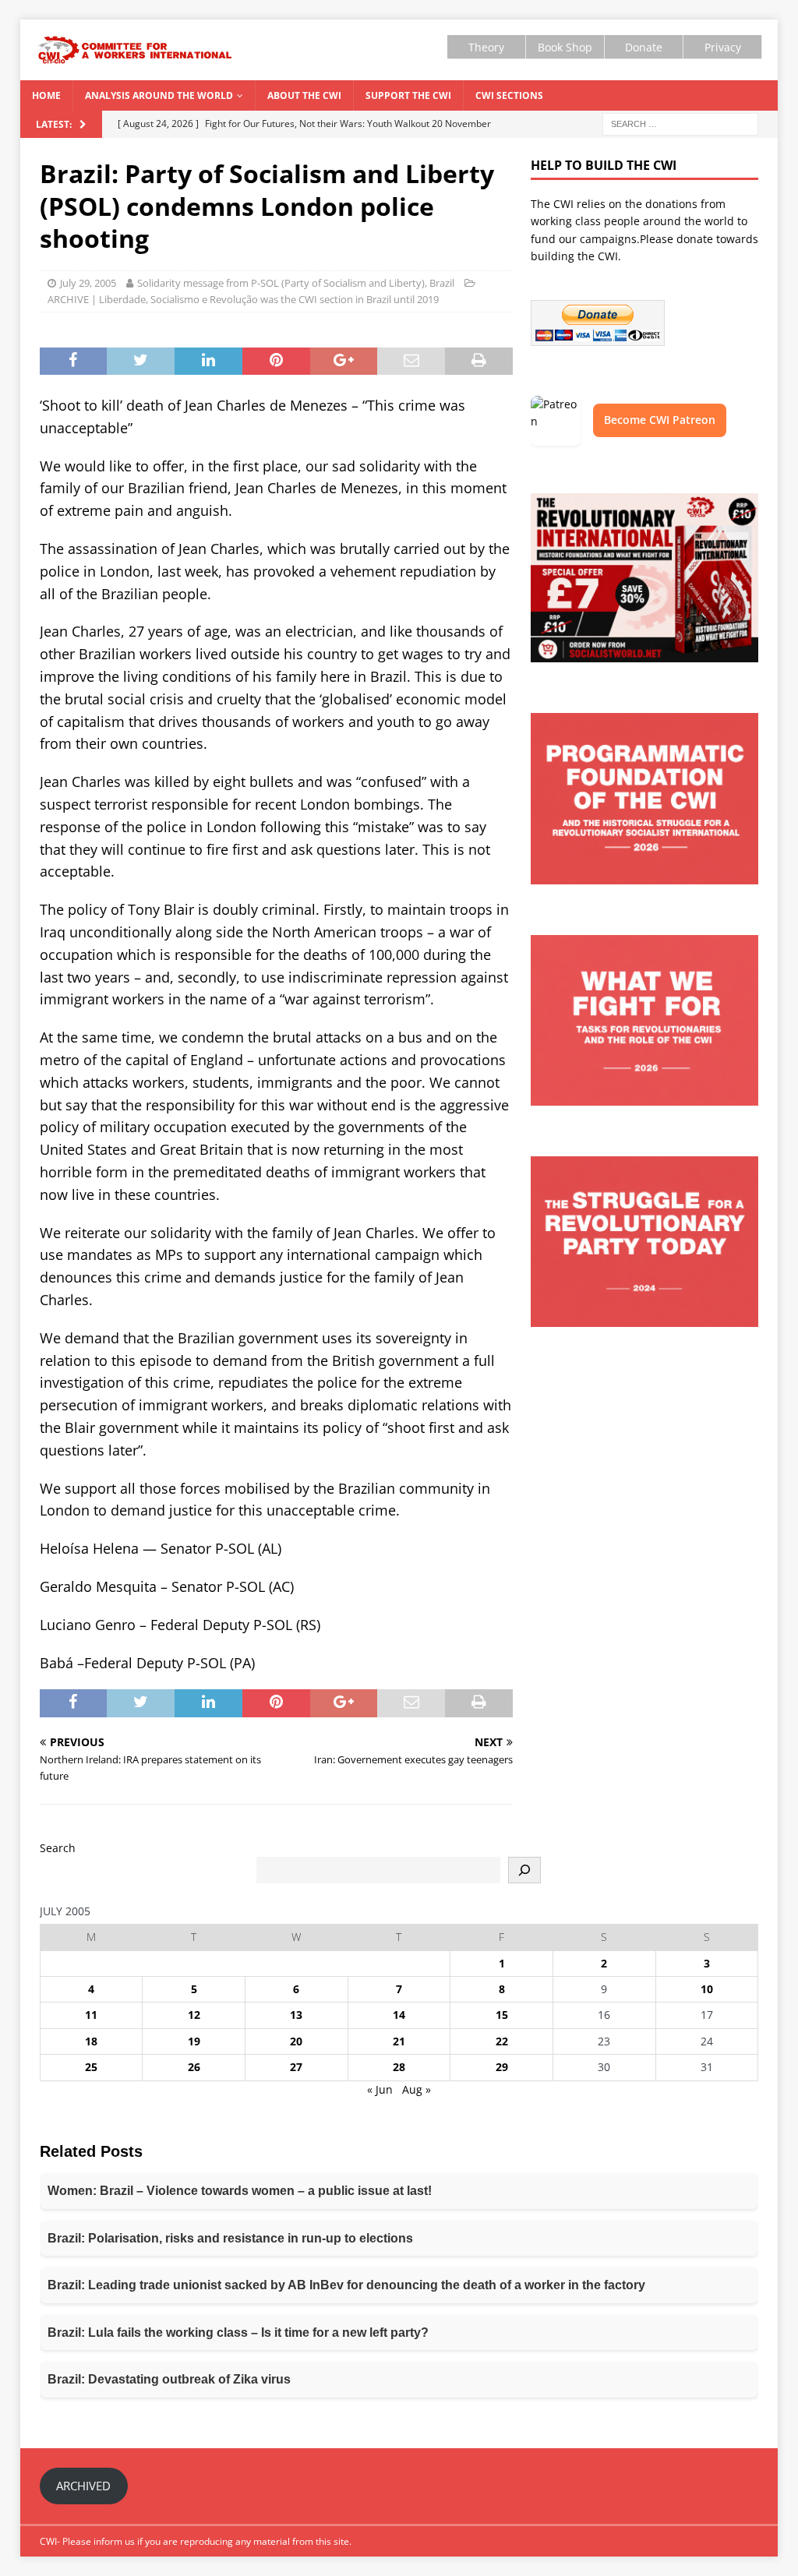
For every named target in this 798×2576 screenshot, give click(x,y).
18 (91, 2041)
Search (58, 1848)
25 (91, 2067)
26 (194, 2067)
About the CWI (304, 95)
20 (296, 2041)
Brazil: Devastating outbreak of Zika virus (169, 2379)
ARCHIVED (83, 2486)
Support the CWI (408, 95)
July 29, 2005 (88, 283)
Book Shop (565, 47)
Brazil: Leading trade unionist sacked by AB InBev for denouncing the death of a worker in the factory (346, 2285)
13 (296, 2015)
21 (399, 2041)
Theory (486, 47)
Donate (644, 47)
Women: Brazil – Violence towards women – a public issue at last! (240, 2191)
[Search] (524, 1870)
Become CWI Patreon (660, 420)
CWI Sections (509, 95)
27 (296, 2067)
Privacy (723, 47)
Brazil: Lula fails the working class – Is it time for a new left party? (238, 2333)
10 (707, 1989)
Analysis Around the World (159, 95)
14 (399, 2015)
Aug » (417, 2089)
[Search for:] (680, 123)
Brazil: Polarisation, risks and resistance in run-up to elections (230, 2238)
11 (91, 2015)
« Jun (380, 2089)
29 (502, 2067)
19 (194, 2041)
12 (194, 2015)
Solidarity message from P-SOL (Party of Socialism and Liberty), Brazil (296, 283)
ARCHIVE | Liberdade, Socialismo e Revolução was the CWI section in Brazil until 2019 (243, 299)
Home (46, 95)
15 (502, 2015)
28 (399, 2067)
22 (502, 2041)
